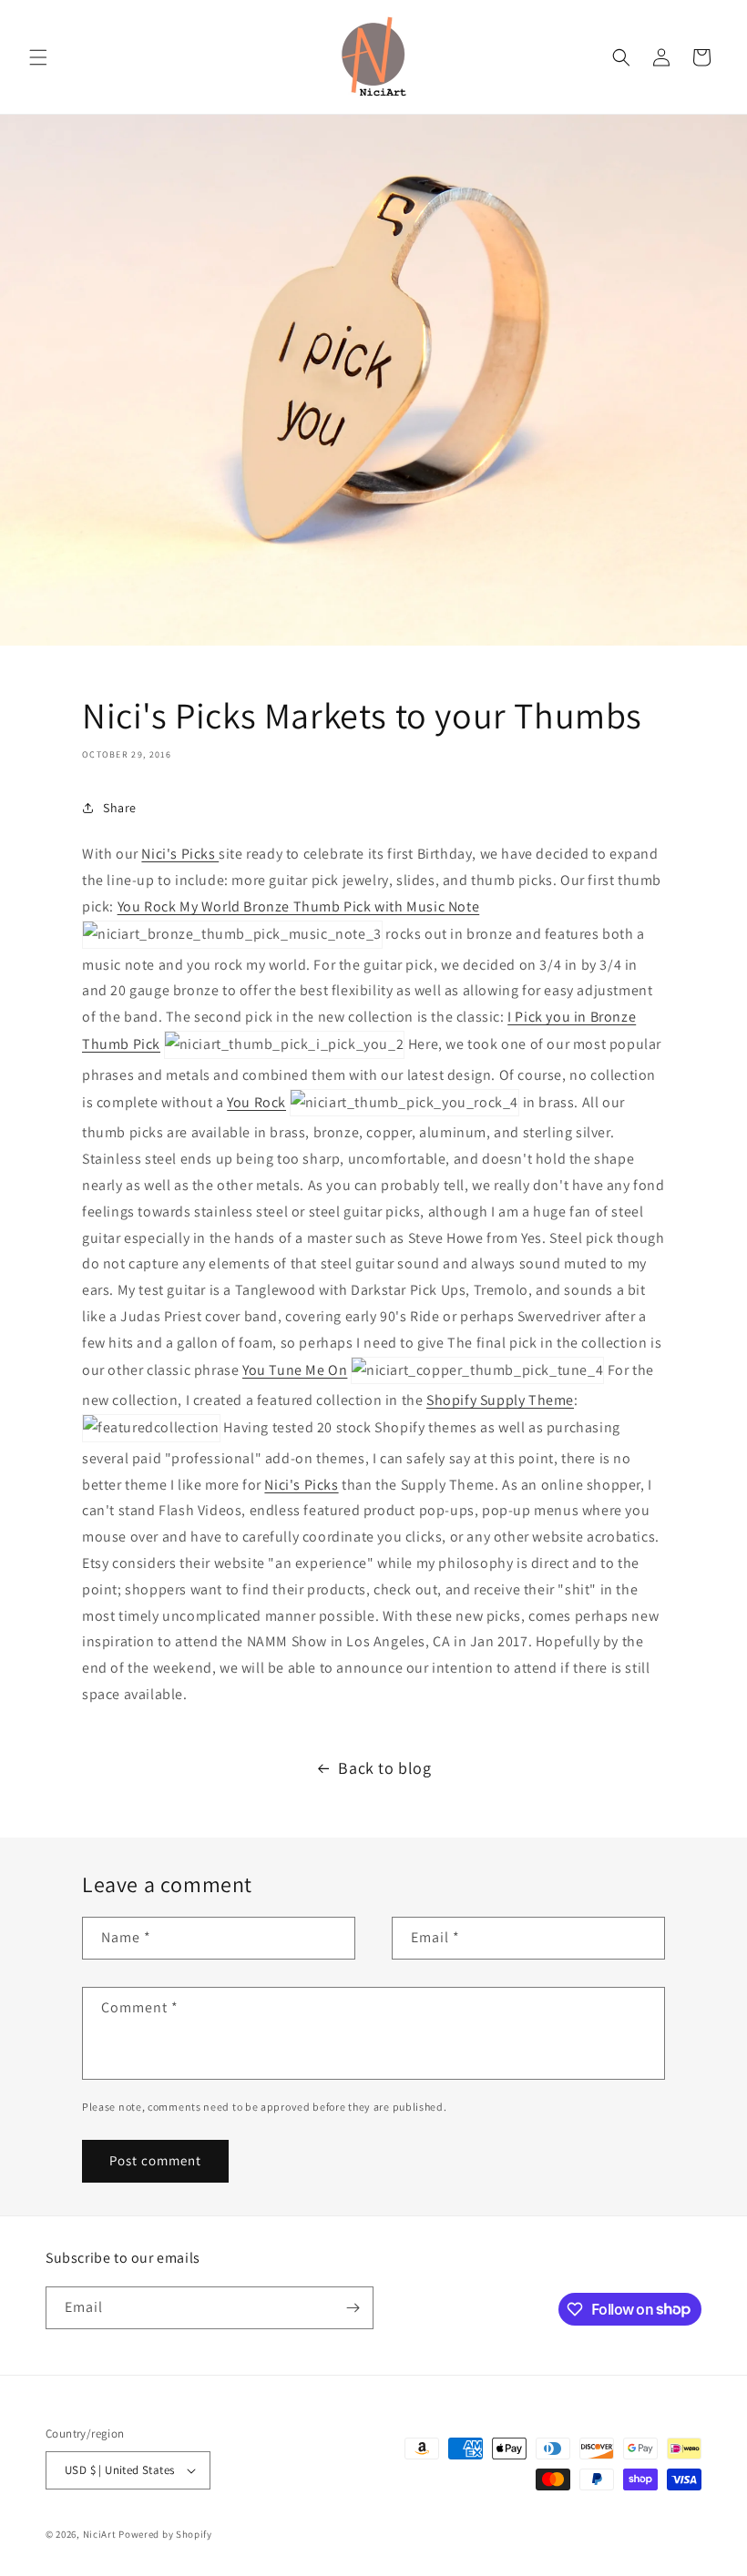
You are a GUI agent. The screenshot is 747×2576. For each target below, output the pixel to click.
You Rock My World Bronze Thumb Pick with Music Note (299, 906)
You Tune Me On (295, 1370)
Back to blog (384, 1768)
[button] (38, 57)
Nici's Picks (180, 854)
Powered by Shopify (165, 2534)
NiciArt (100, 2534)
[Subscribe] (353, 2308)
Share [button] (120, 808)
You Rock (256, 1102)
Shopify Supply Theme (500, 1400)
